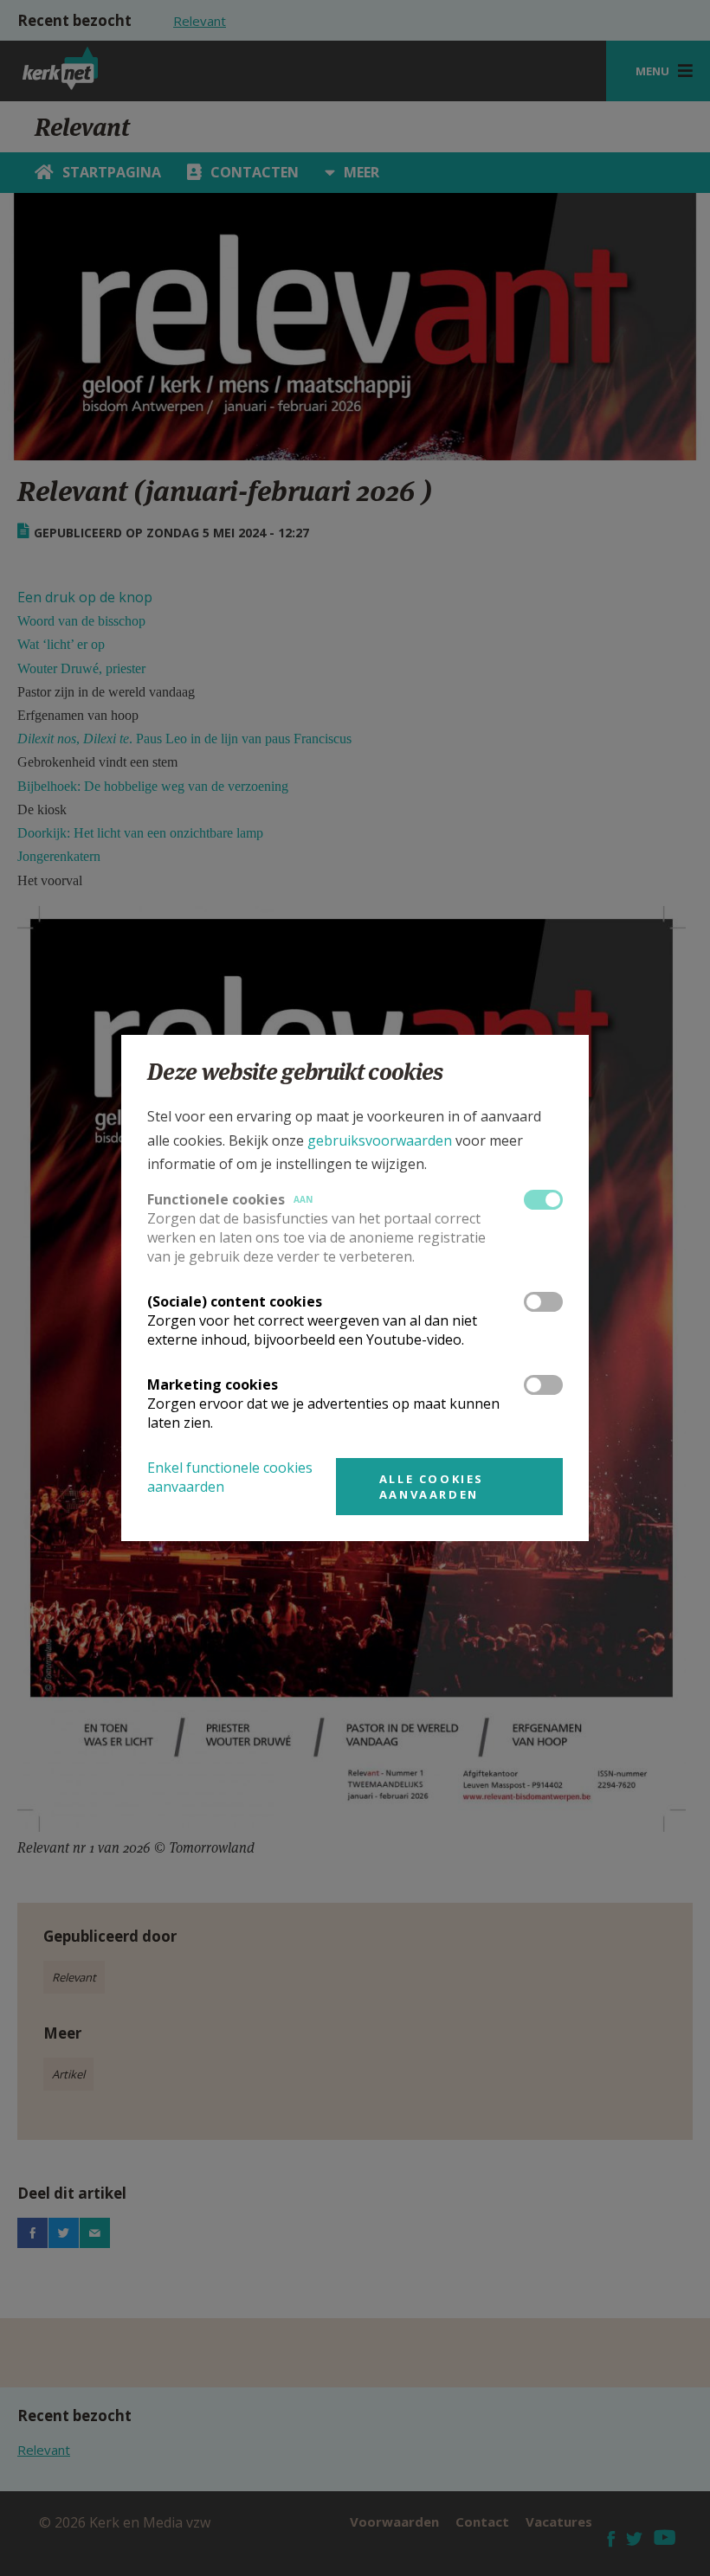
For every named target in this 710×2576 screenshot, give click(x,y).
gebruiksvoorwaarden (380, 1140)
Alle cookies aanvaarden (432, 1487)
